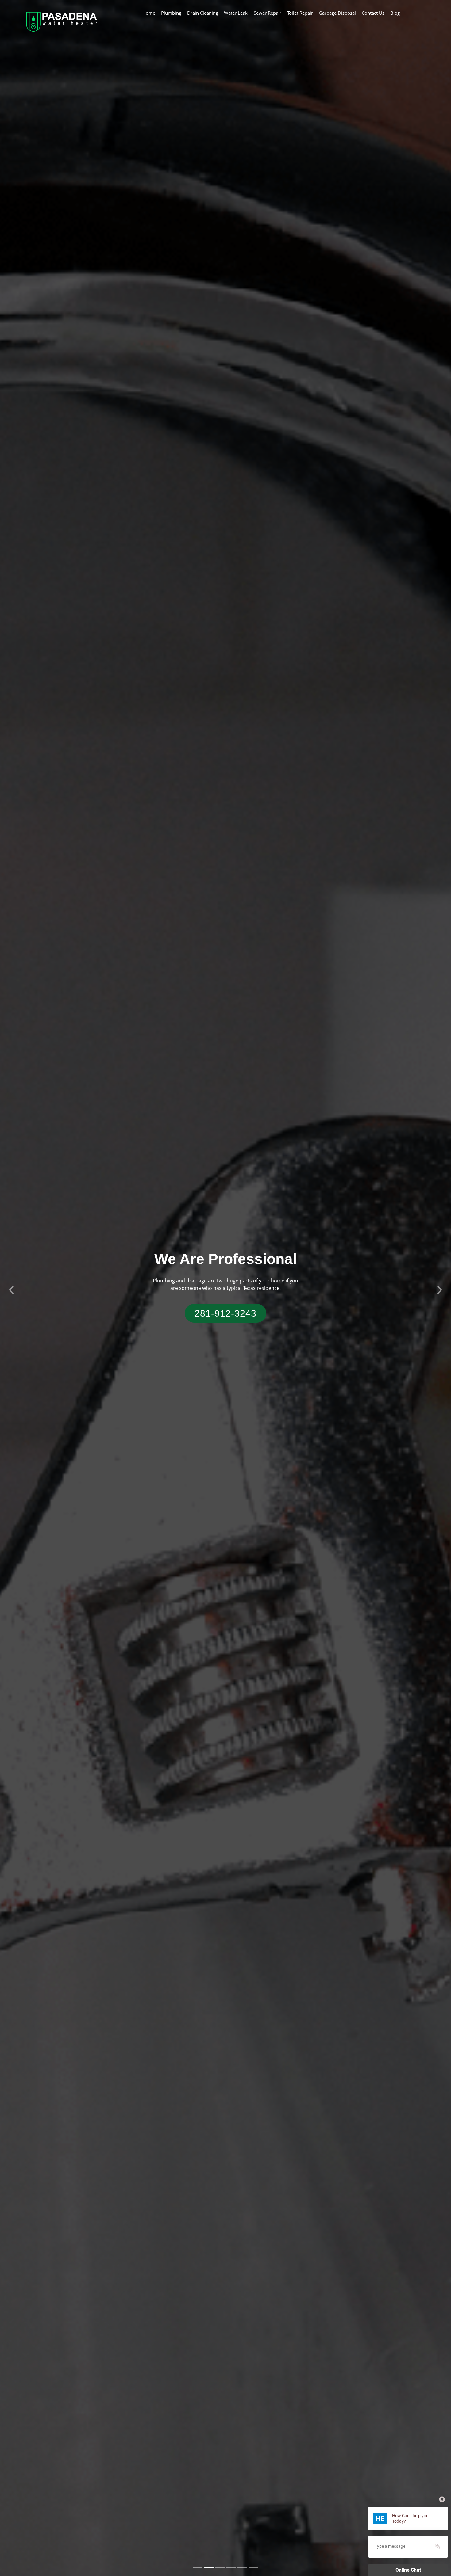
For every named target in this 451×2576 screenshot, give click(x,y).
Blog (395, 13)
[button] (11, 1288)
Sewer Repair (268, 13)
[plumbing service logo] (61, 21)
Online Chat (408, 2570)
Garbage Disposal (337, 13)
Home (149, 13)
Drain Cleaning (203, 13)
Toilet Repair (300, 13)
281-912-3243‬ (225, 1313)
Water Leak (236, 13)
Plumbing (171, 13)
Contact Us (373, 13)
